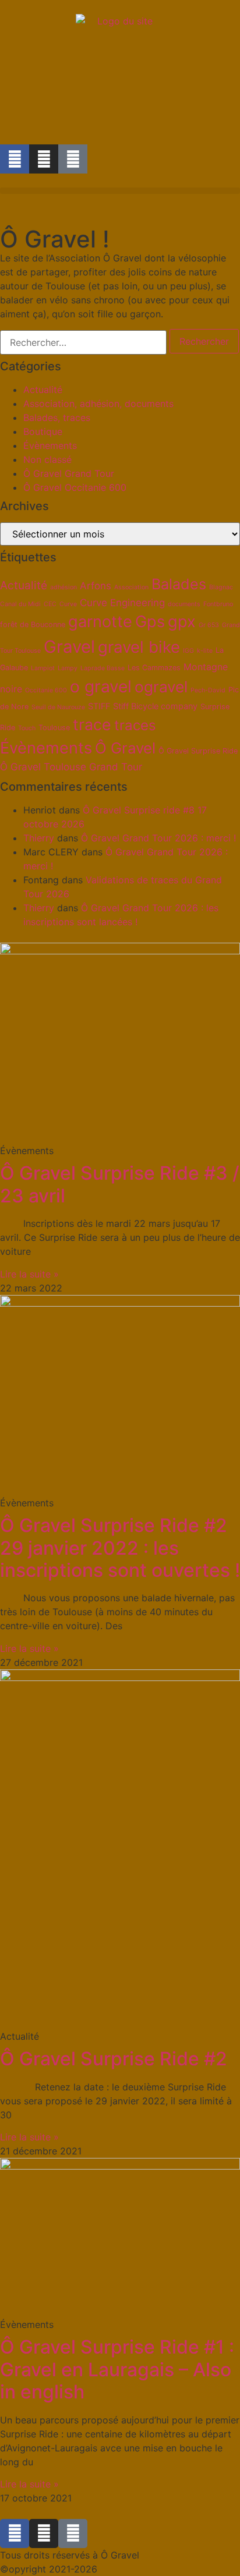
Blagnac (221, 587)
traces (135, 725)
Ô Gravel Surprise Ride (198, 751)
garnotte (100, 622)
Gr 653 (209, 625)
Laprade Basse (103, 668)
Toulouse (54, 728)
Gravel (69, 647)
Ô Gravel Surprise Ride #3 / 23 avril (120, 1184)
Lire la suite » (29, 1274)
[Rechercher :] (83, 342)
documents (184, 604)
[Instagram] (44, 159)
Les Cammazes (154, 668)
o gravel (101, 687)
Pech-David (208, 690)
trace (92, 724)
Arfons (96, 586)
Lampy (68, 668)
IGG (188, 651)
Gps (150, 622)
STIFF (99, 706)
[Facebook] (15, 159)
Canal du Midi (20, 604)
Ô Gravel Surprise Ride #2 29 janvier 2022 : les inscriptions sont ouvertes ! (120, 1548)
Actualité (43, 390)
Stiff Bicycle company (155, 706)
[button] (120, 191)
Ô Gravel (125, 748)
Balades (179, 584)
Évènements (50, 445)
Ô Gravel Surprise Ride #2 (114, 2059)
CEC (50, 604)
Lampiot (43, 668)
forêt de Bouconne (33, 624)
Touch (27, 728)
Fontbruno (218, 604)
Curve (68, 604)
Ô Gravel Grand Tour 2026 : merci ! (158, 838)
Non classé (47, 459)
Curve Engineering (122, 603)
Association (131, 587)
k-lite (205, 651)
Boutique (43, 431)
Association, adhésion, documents (98, 404)
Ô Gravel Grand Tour (69, 473)
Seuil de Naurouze (58, 707)
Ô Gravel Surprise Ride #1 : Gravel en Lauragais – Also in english (117, 2369)
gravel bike (139, 647)
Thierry (39, 838)
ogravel (161, 687)
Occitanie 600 (46, 690)
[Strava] (73, 159)
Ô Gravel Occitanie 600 (75, 487)
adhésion (63, 587)
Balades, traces (57, 417)
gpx (182, 622)
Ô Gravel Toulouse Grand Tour (71, 767)
